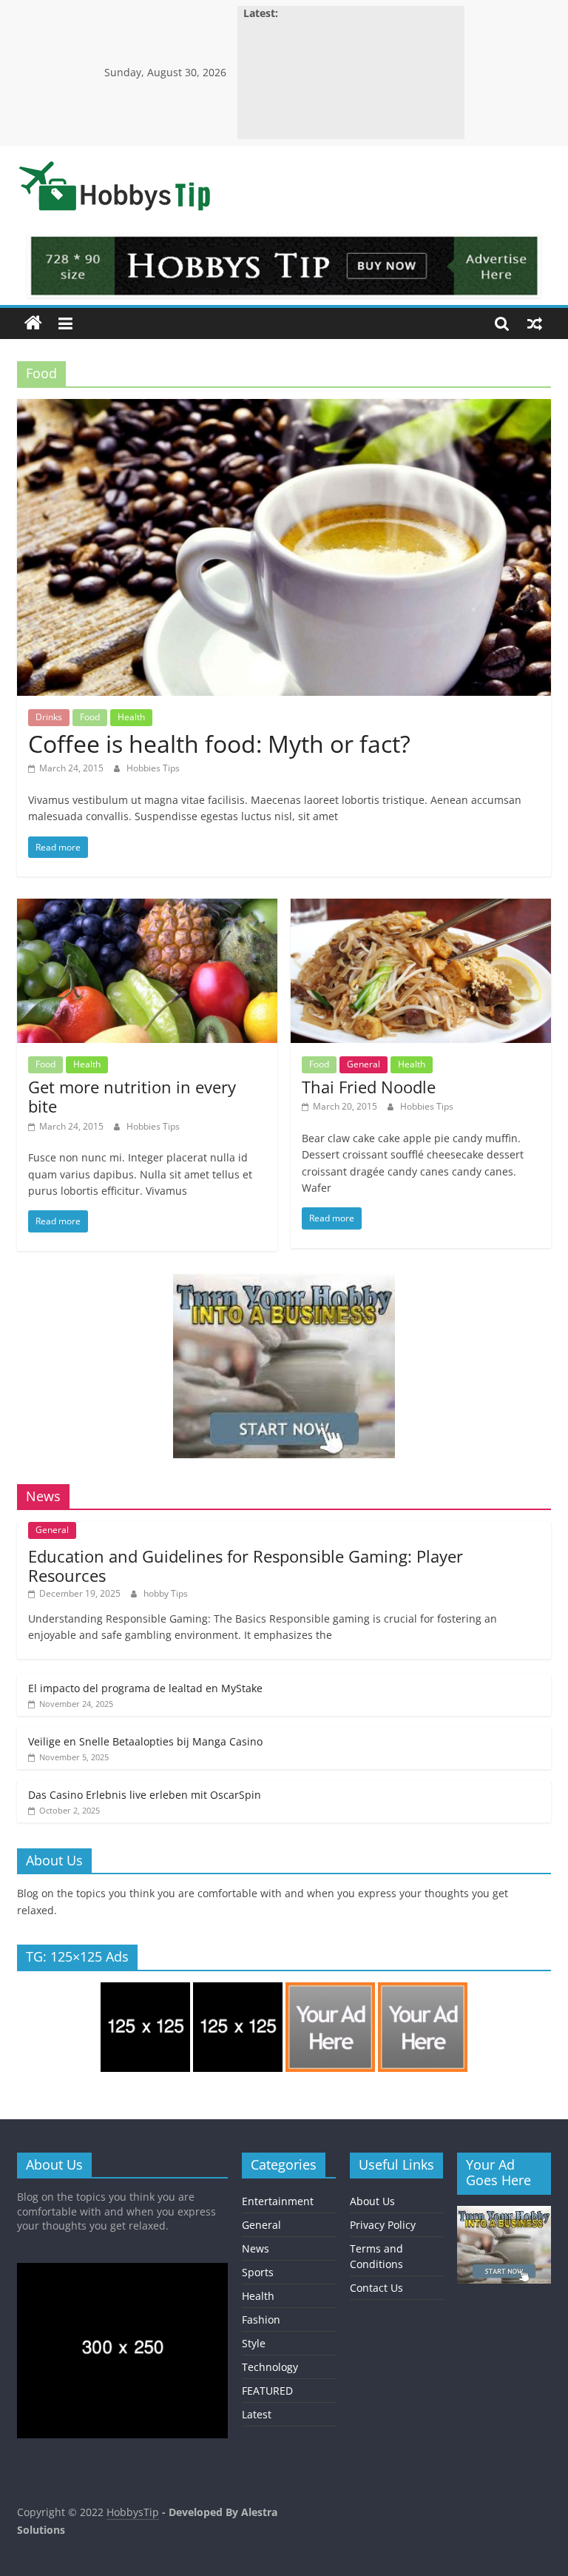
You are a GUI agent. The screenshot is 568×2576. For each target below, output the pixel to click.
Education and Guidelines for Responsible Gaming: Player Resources (246, 1566)
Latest (257, 2414)
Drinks (49, 717)
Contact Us (376, 2288)
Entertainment (278, 2201)
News (256, 2248)
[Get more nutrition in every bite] (147, 908)
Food (90, 717)
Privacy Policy (383, 2225)
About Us (372, 2201)
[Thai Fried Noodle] (421, 908)
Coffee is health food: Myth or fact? (219, 744)
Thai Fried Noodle (369, 1087)
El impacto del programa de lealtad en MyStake (145, 1688)
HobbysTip (133, 2512)
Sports (258, 2272)
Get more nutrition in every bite (132, 1096)
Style (254, 2343)
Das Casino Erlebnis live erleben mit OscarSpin (145, 1795)
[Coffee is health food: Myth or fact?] (284, 408)
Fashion (261, 2320)
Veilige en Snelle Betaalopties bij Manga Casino (145, 1741)
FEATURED (267, 2391)
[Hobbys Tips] (33, 323)
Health (131, 717)
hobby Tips (166, 1593)
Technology (270, 2367)
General (364, 1064)
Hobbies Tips (153, 768)
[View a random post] (535, 323)
